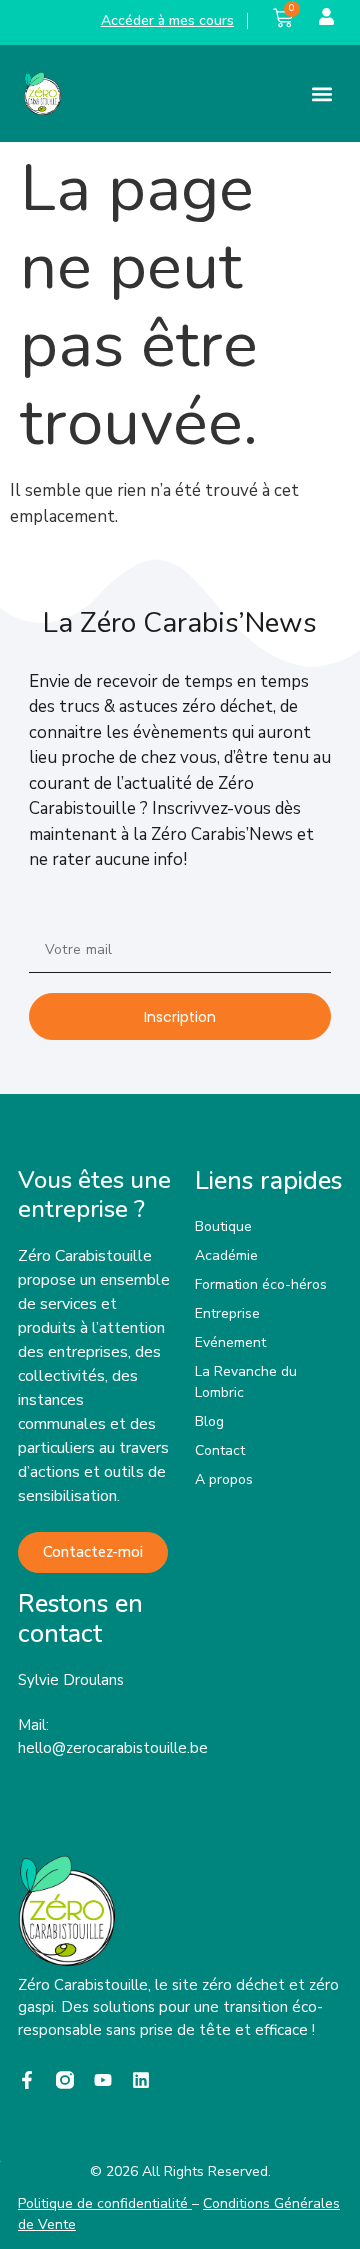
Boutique (223, 1226)
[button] (322, 93)
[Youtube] (103, 2080)
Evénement (230, 1342)
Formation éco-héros (261, 1284)
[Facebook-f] (27, 2080)
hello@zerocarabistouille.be (113, 1748)
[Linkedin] (141, 2080)
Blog (209, 1421)
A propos (224, 1479)
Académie (226, 1255)
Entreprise (227, 1313)
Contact (220, 1450)
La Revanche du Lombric (246, 1382)
